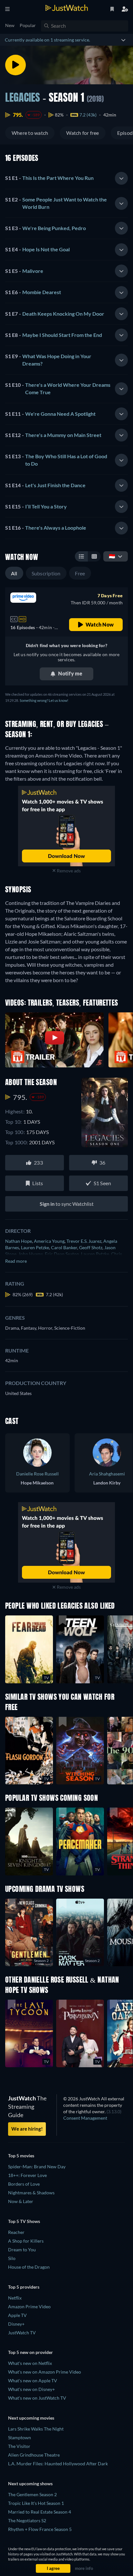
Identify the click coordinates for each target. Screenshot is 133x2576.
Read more (16, 1261)
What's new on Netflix (30, 2363)
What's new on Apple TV (33, 2381)
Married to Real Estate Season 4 (40, 2512)
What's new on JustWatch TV (37, 2398)
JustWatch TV (22, 2333)
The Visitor (19, 2446)
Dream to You (22, 2250)
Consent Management (85, 2118)
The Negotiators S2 (27, 2520)
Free (80, 573)
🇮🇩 (112, 556)
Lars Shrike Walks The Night (36, 2429)
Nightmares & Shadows (31, 2193)
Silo (12, 2258)
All (14, 573)
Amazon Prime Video (29, 2306)
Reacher (16, 2232)
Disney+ (16, 2324)
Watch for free (82, 133)
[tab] (66, 178)
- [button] (49, 178)
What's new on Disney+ (31, 2389)
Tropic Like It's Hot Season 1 (36, 2503)
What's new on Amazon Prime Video (45, 2372)
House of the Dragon (29, 2267)
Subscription (46, 573)
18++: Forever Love (27, 2175)
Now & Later (21, 2201)
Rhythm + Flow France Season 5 (40, 2529)
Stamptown (20, 2437)
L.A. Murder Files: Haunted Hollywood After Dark (58, 2464)
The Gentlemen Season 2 (32, 2494)
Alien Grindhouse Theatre (34, 2455)
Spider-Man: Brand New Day (37, 2167)
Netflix (15, 2298)
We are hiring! (27, 2129)
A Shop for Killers (26, 2241)
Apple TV (17, 2315)
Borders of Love (24, 2184)
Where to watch (30, 133)
